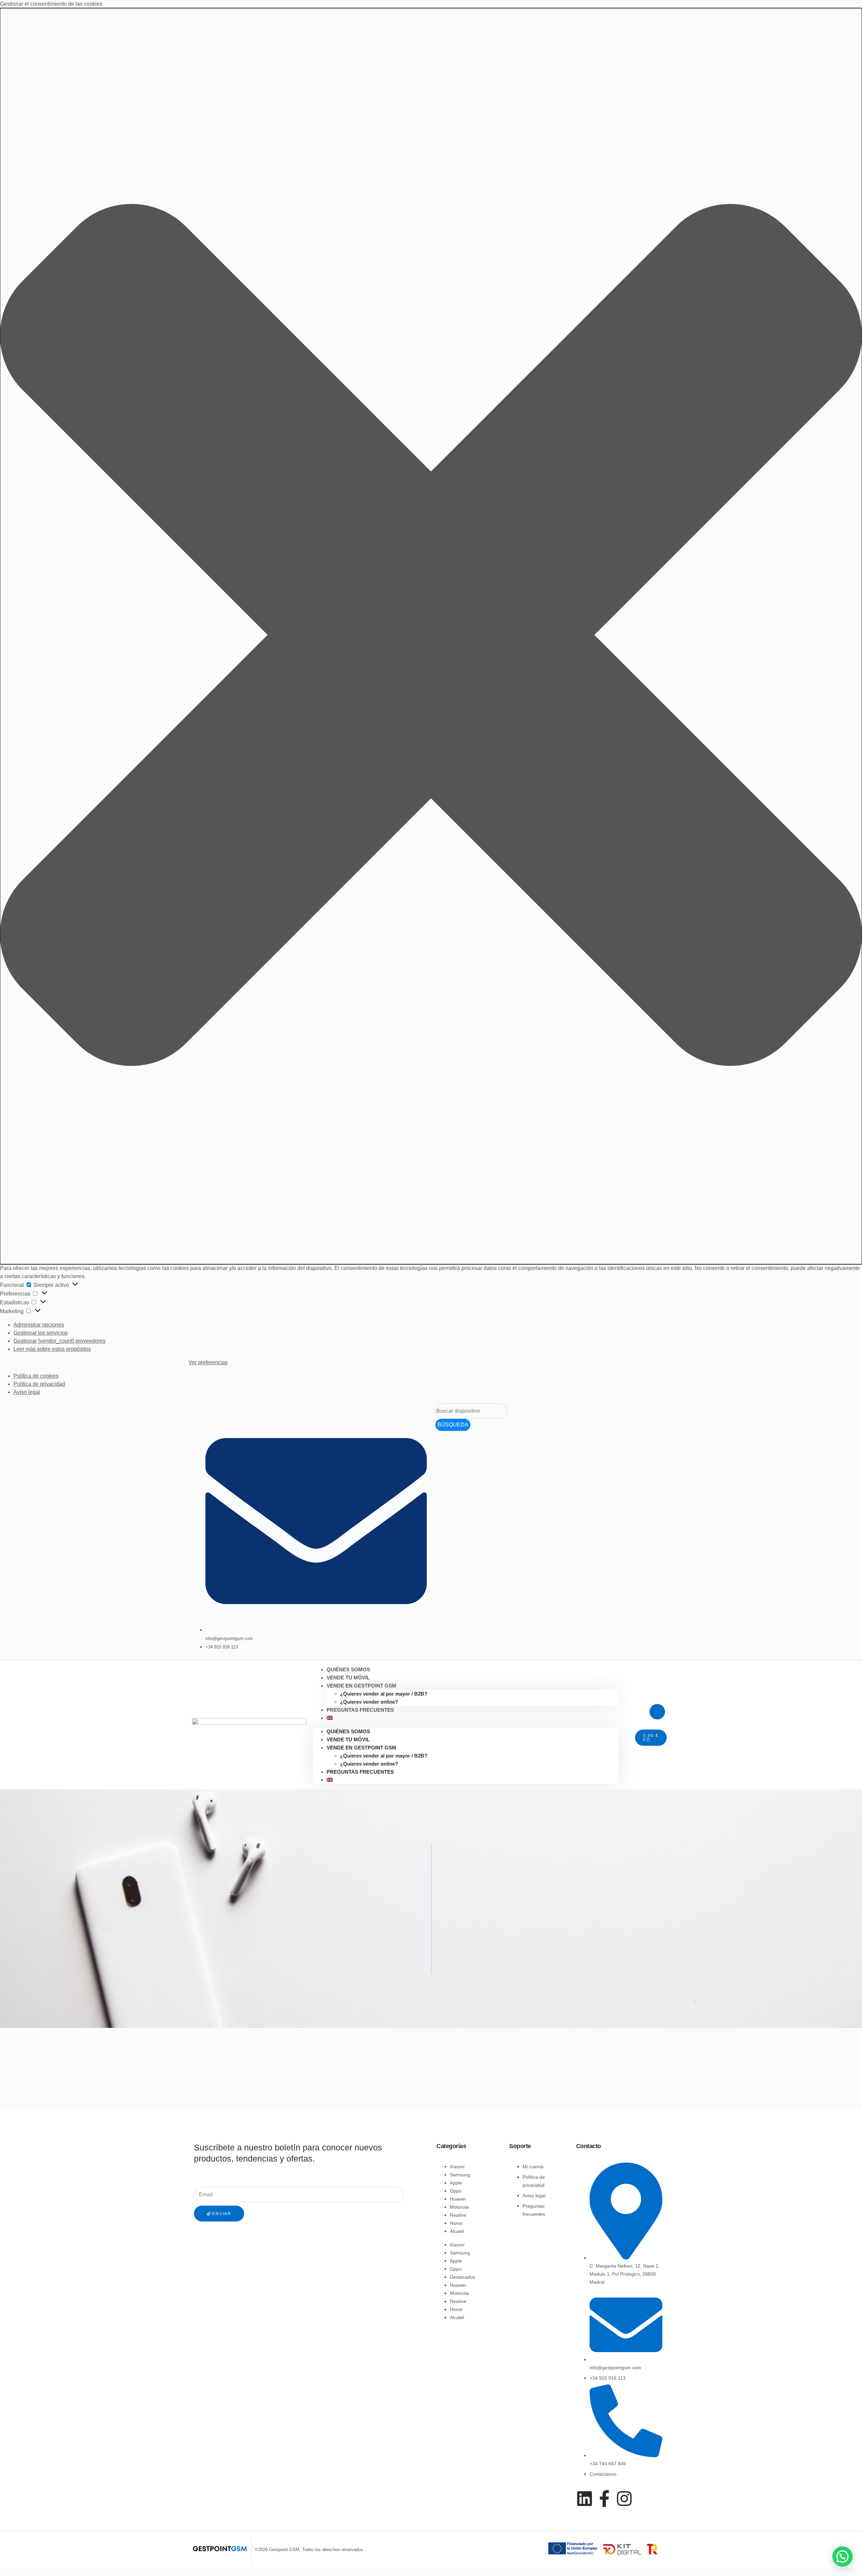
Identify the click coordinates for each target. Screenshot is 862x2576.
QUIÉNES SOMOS (348, 1731)
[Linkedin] (585, 2499)
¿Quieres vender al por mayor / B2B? (384, 1694)
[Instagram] (624, 2499)
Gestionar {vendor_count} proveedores (59, 1341)
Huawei (458, 2199)
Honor (456, 2223)
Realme (458, 2215)
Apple (456, 2183)
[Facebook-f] (604, 2499)
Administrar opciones (39, 1325)
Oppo (456, 2191)
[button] (431, 636)
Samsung (460, 2175)
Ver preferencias (87, 1363)
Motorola (459, 2207)
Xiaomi (457, 2167)
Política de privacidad (39, 1384)
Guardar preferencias (152, 1363)
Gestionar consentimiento (41, 2572)
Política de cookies (36, 1376)
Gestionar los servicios (41, 1333)
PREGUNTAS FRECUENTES (360, 1710)
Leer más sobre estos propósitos (52, 1349)
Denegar (43, 1363)
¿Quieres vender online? (369, 1764)
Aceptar (14, 1363)
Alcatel (457, 2231)
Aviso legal (27, 1392)
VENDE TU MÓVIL (348, 1739)
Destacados (462, 2277)
